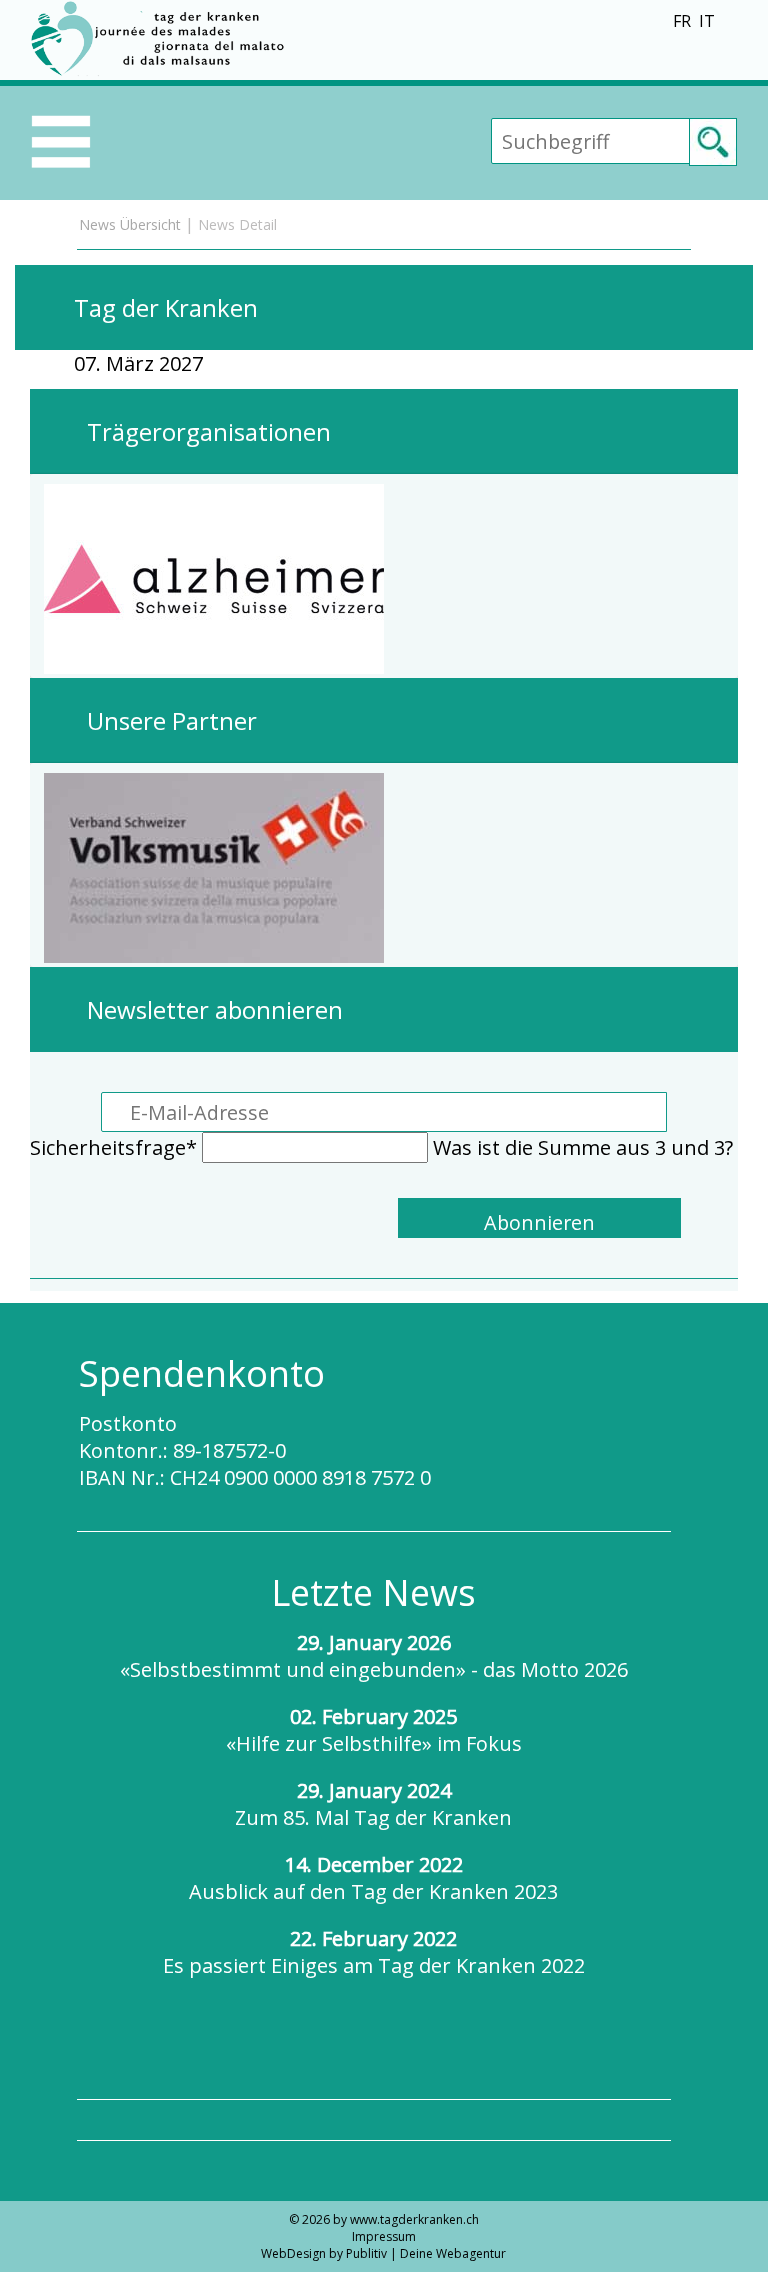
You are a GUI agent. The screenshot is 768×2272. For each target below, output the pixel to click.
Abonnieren (539, 1222)
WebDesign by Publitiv (324, 2253)
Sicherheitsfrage (113, 1147)
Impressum (384, 2236)
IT (707, 21)
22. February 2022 (374, 1952)
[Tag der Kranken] (161, 72)
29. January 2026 (374, 1656)
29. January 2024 (373, 1804)
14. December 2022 (373, 1878)
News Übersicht (130, 224)
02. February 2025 (374, 1730)
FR (682, 21)
